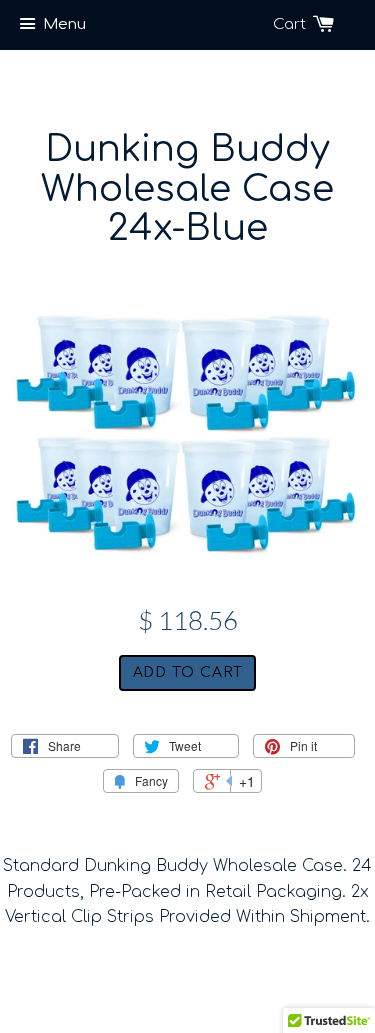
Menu (64, 24)
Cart (291, 24)
